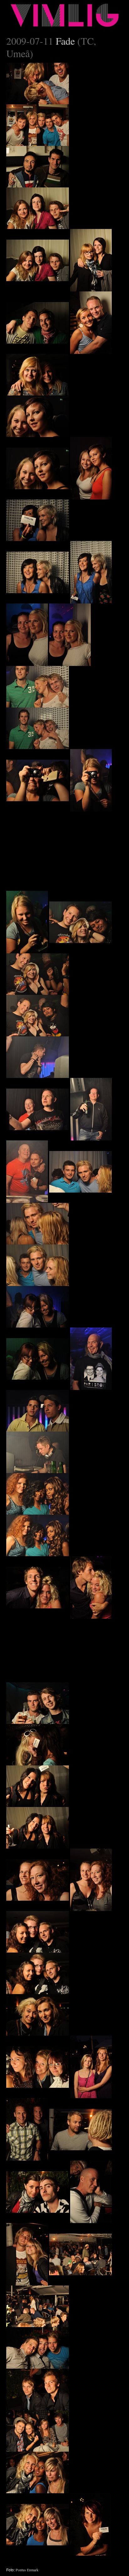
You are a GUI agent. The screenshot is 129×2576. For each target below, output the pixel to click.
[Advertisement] (53, 851)
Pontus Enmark (27, 2570)
